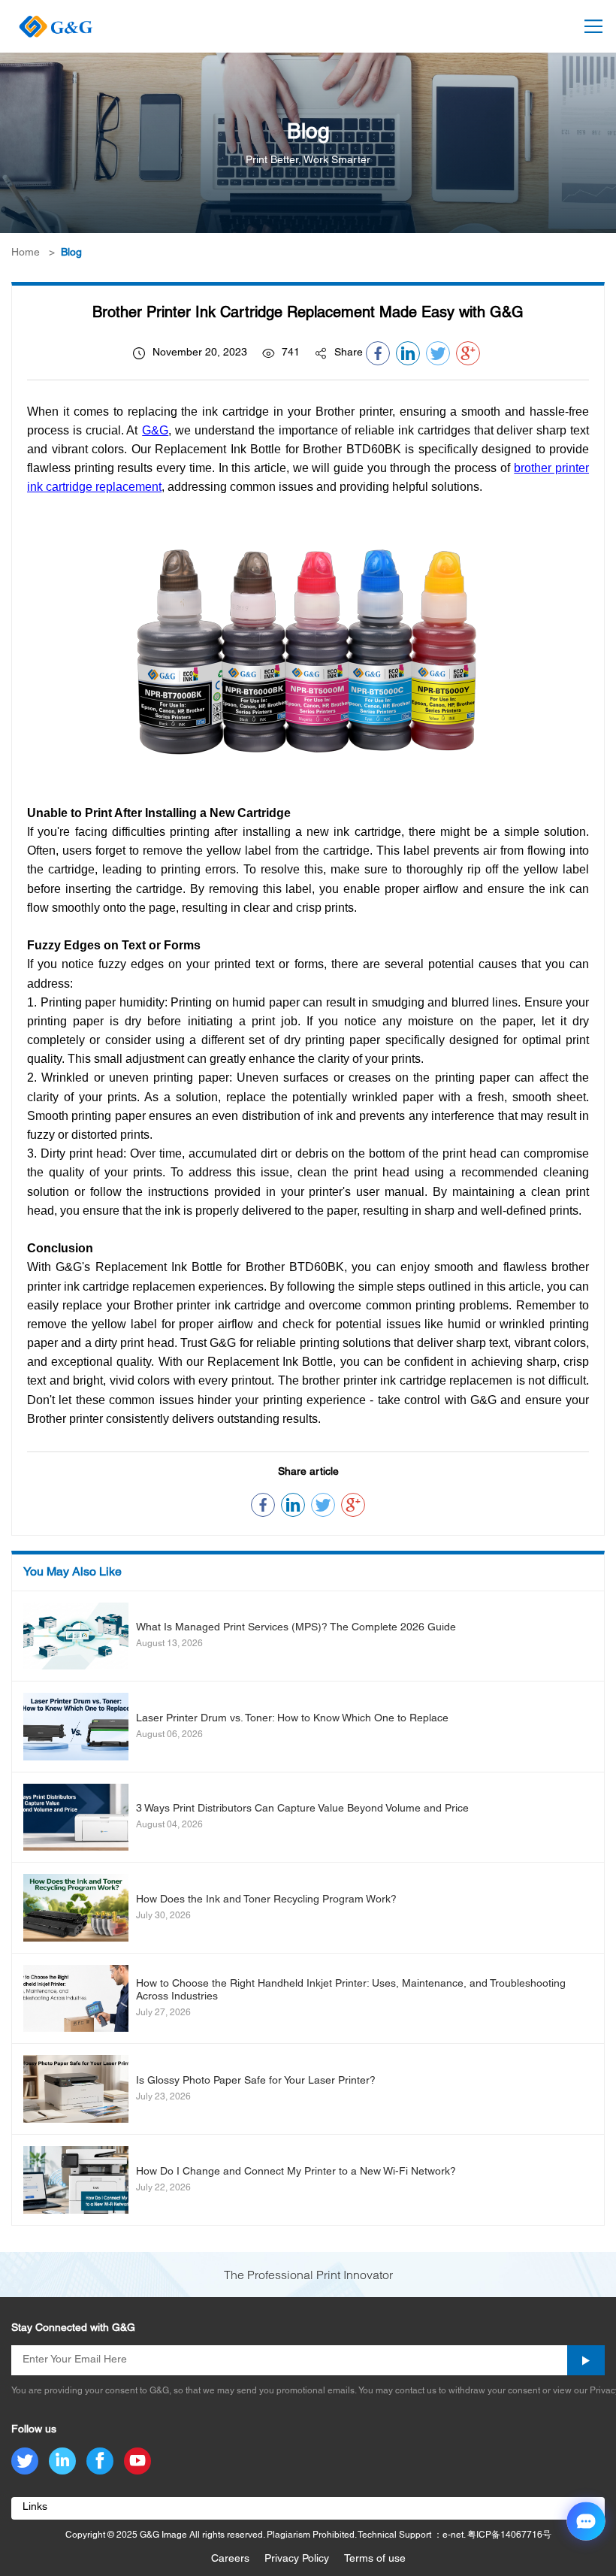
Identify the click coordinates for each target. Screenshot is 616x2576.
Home (26, 253)
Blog (71, 253)
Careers (230, 2559)
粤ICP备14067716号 (509, 2535)
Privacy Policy (297, 2559)
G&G (155, 430)
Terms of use (375, 2559)
